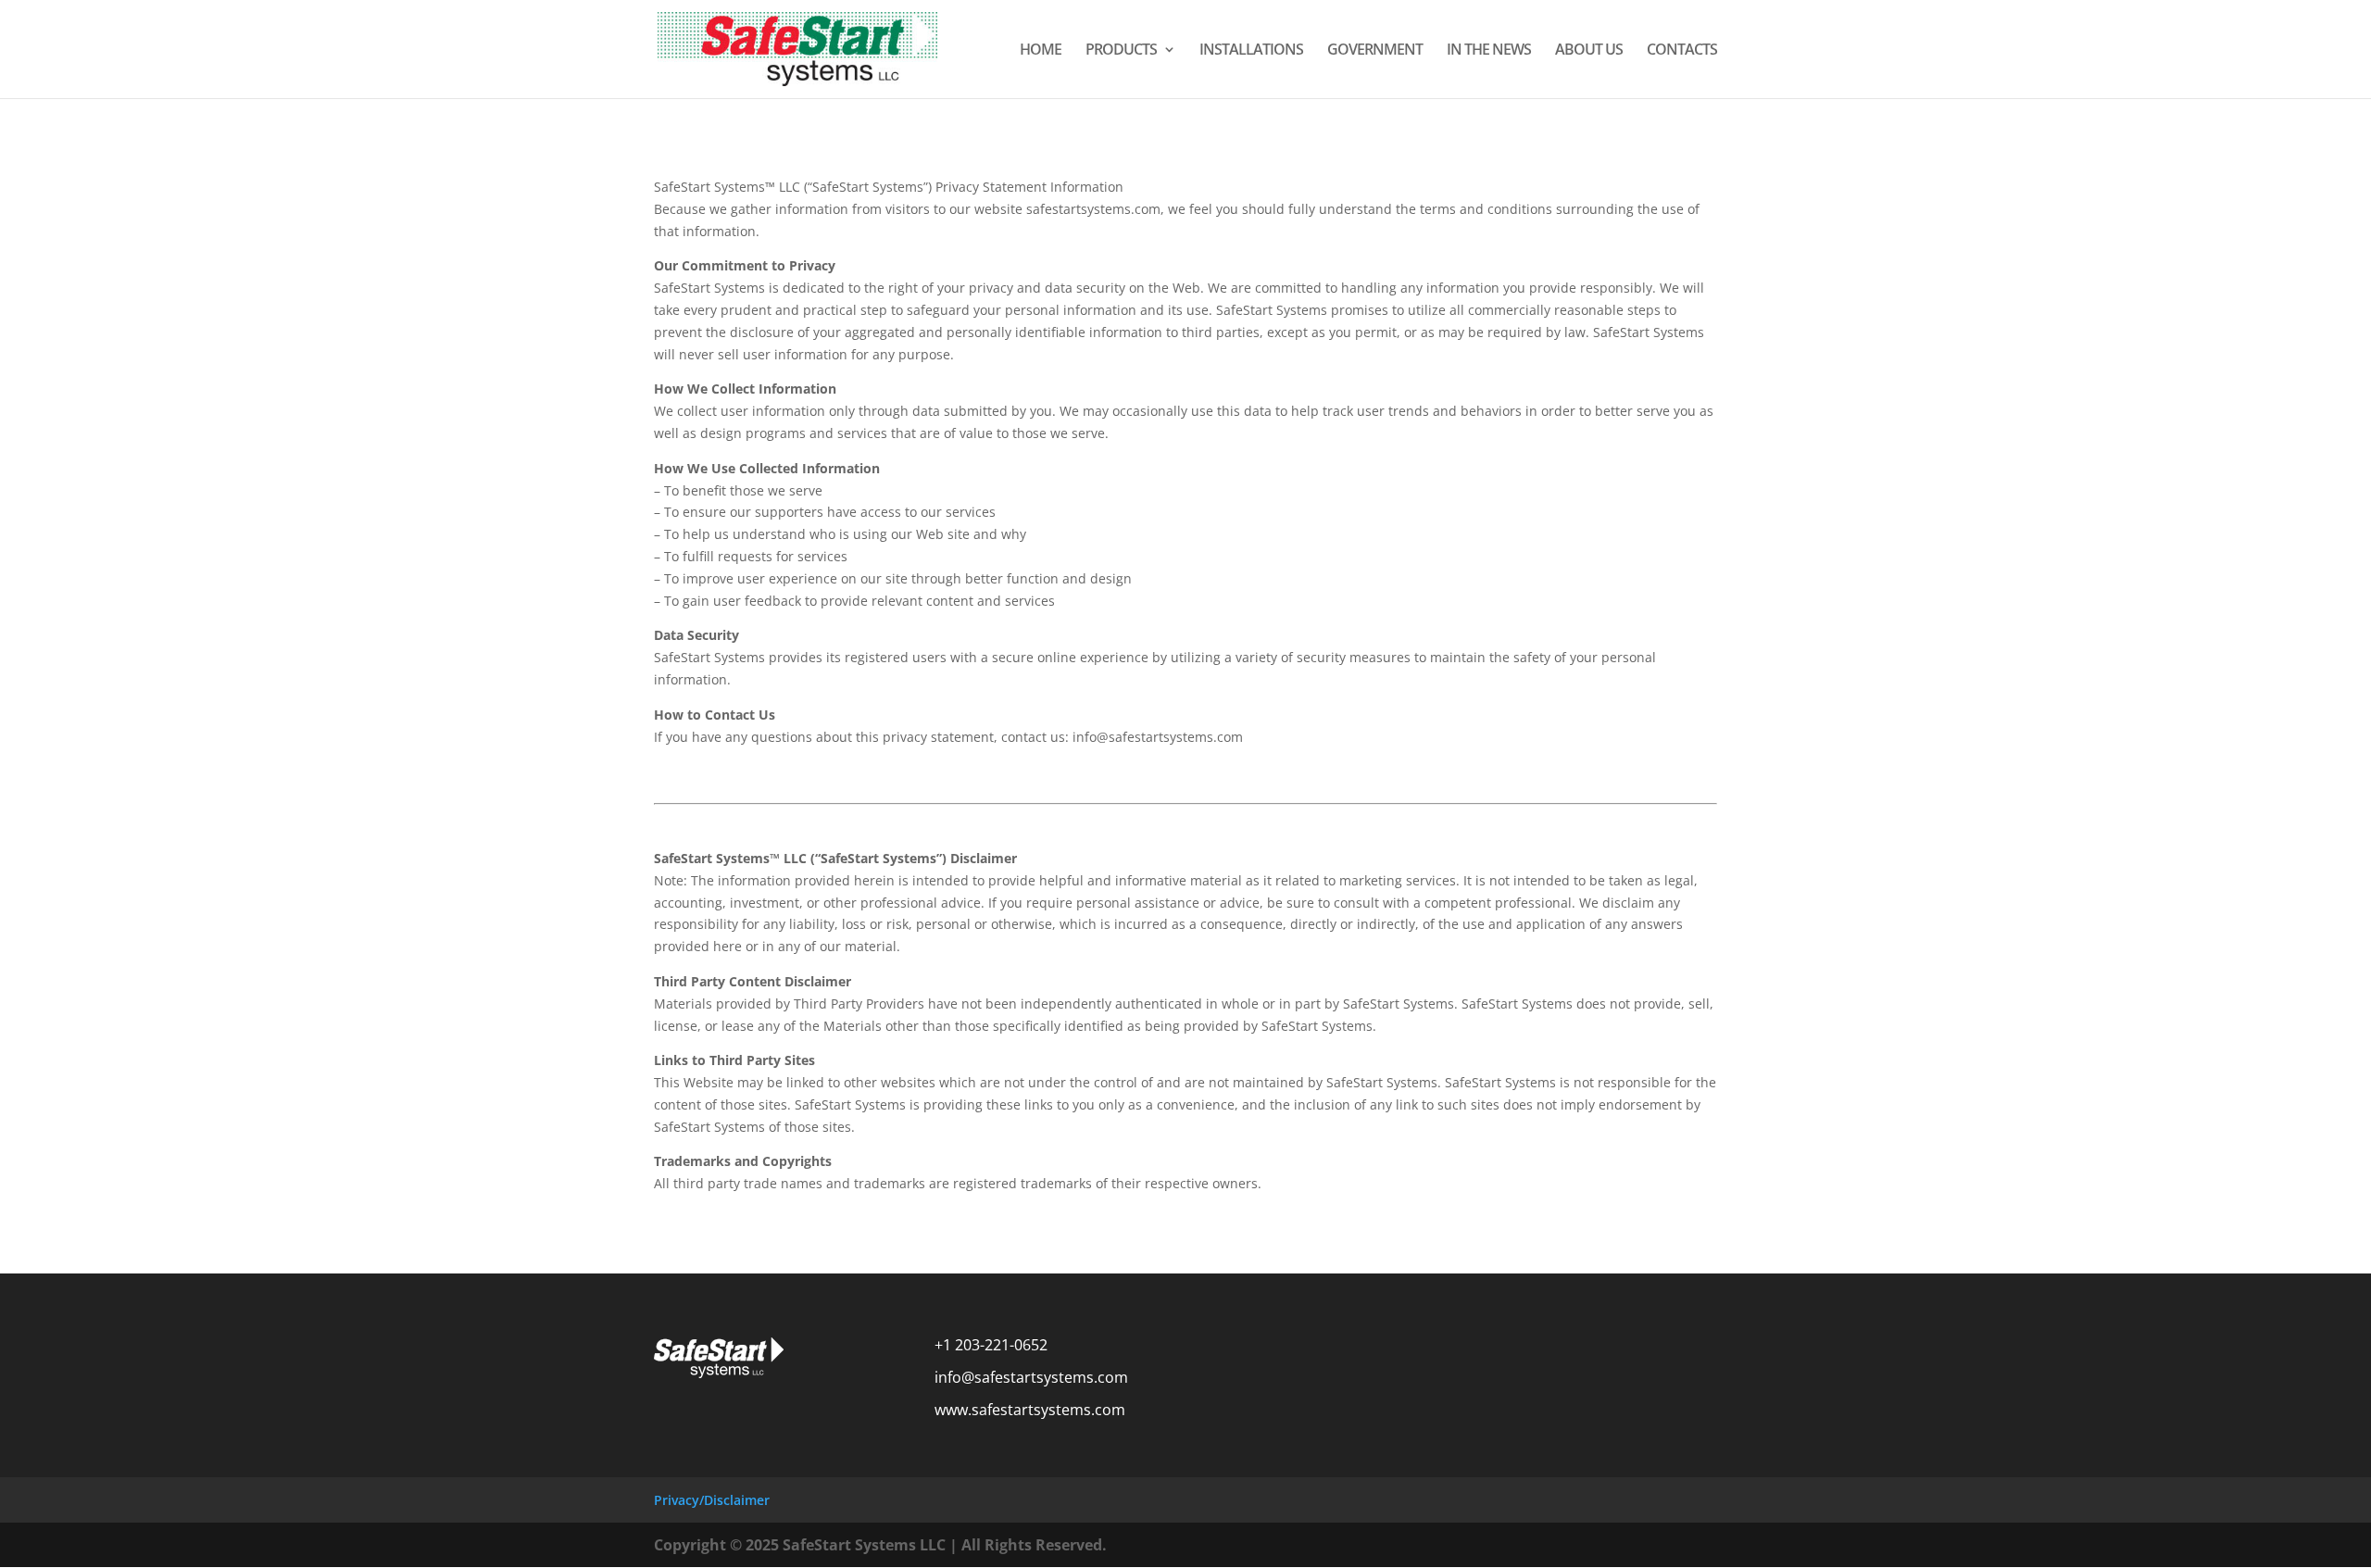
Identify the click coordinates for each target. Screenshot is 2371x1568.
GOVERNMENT (1375, 51)
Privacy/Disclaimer (712, 1500)
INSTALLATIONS (1251, 51)
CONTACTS (1682, 51)
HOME (1041, 51)
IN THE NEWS (1489, 51)
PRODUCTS (1121, 51)
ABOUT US (1589, 51)
